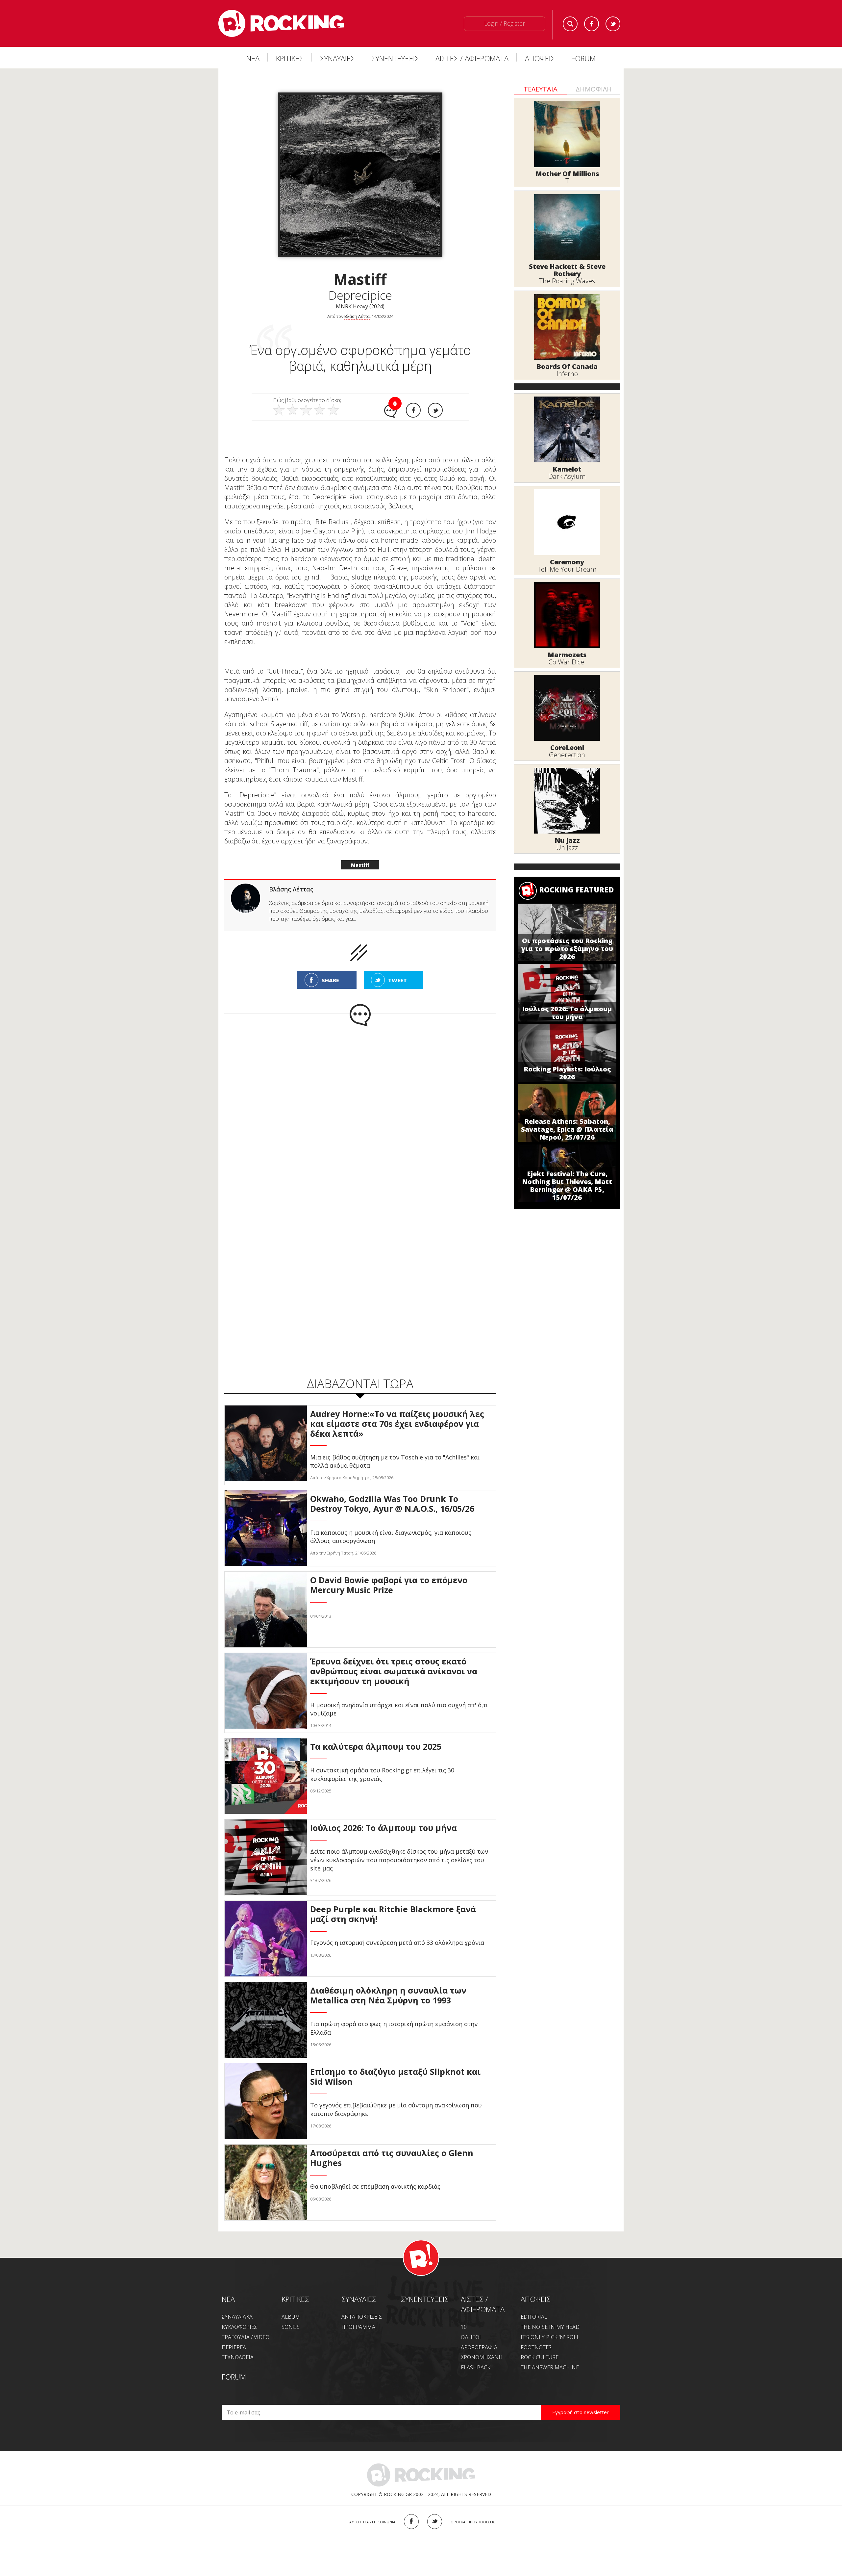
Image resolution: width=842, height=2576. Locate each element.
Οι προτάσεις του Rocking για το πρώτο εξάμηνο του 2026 (567, 949)
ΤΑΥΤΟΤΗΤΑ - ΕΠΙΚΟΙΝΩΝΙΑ (371, 2522)
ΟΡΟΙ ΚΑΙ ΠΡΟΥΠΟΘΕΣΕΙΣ (473, 2522)
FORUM (583, 58)
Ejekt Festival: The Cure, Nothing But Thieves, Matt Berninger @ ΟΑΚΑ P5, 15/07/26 (567, 1185)
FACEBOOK (411, 2522)
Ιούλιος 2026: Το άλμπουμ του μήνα (567, 1013)
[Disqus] (360, 1113)
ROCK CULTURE (540, 2357)
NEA (228, 2299)
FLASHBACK (476, 2367)
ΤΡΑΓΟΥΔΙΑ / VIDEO (246, 2337)
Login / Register (505, 23)
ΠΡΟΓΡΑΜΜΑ (358, 2327)
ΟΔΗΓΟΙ (471, 2337)
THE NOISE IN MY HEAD (550, 2327)
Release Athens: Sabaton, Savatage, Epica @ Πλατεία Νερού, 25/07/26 (567, 1129)
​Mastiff (360, 865)
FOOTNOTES (536, 2347)
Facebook (592, 24)
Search (570, 24)
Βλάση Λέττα (357, 316)
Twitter (613, 24)
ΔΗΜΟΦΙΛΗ (594, 89)
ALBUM (291, 2317)
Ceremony (567, 562)
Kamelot (567, 469)
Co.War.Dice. (567, 662)
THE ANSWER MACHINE (550, 2367)
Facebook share (413, 410)
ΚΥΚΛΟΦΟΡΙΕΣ (239, 2327)
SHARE (330, 980)
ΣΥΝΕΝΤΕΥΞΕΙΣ (395, 58)
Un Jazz (567, 848)
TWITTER (435, 2522)
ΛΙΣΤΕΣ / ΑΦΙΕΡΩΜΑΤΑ (472, 58)
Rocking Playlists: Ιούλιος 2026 (567, 1073)
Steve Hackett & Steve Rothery (567, 270)
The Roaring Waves (567, 281)
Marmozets (567, 655)
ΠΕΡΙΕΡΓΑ (234, 2347)
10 (464, 2327)
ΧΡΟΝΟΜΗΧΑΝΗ (482, 2357)
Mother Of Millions (567, 174)
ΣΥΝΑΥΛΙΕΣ (337, 58)
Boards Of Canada (567, 366)
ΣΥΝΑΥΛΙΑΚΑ (237, 2317)
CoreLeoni (567, 747)
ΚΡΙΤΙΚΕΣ (290, 58)
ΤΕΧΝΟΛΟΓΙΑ (238, 2357)
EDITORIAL (534, 2317)
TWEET (397, 980)
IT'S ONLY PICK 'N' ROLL (550, 2337)
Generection (567, 755)
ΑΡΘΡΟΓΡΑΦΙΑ (479, 2347)
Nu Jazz (567, 840)
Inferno (567, 374)
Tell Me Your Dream (567, 569)
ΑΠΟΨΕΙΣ (540, 58)
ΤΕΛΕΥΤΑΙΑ (541, 89)
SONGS (291, 2327)
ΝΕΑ (253, 58)
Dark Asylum (567, 476)
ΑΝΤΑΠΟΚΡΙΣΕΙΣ (362, 2317)
